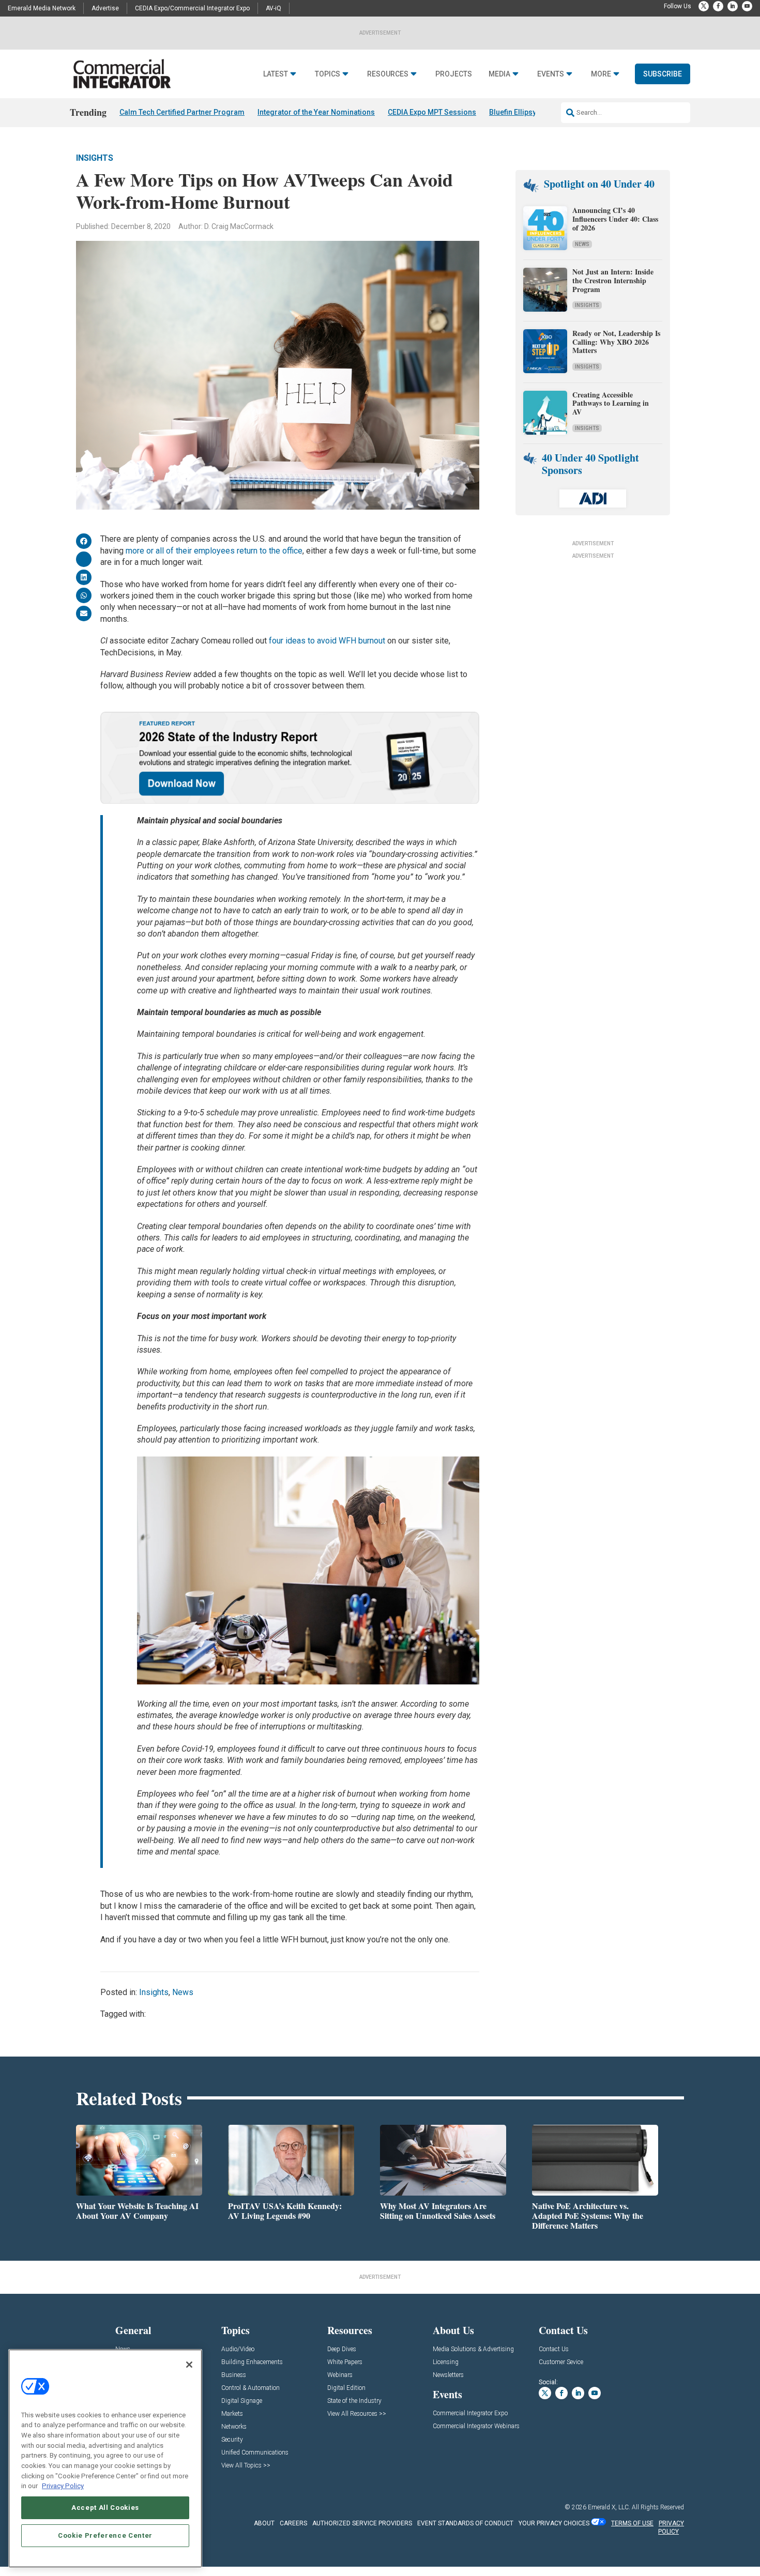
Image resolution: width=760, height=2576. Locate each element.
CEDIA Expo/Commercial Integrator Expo (192, 8)
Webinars (340, 2375)
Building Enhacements (252, 2362)
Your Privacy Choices (554, 2523)
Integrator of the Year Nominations (316, 112)
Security (232, 2440)
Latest (276, 74)
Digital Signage (242, 2401)
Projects (454, 74)
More (601, 74)
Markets (232, 2414)
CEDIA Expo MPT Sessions (432, 112)
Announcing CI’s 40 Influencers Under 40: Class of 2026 (615, 219)
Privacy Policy (63, 2486)
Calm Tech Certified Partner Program (182, 112)
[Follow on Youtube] (747, 6)
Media (499, 74)
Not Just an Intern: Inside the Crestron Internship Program (613, 280)
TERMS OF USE (632, 2523)
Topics (328, 74)
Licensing (446, 2362)
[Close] (189, 2365)
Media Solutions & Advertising (473, 2349)
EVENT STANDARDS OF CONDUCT (465, 2523)
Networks (234, 2427)
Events (551, 74)
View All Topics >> (246, 2466)
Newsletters (448, 2375)
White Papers (345, 2362)
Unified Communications (255, 2453)
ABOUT (264, 2523)
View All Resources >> (357, 2414)
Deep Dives (342, 2349)
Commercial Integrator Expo (470, 2413)
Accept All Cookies (105, 2508)
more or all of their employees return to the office (214, 551)
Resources (388, 74)
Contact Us (554, 2349)
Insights (95, 158)
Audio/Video (238, 2349)
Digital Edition (346, 2388)
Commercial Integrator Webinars (476, 2426)
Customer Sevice (561, 2362)
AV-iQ (273, 8)
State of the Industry (354, 2401)
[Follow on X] (704, 6)
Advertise (105, 8)
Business (234, 2375)
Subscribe (663, 74)
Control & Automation (250, 2388)
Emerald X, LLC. (609, 2507)
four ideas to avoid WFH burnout (327, 641)
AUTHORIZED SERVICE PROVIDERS (362, 2523)
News (183, 1992)
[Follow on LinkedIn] (733, 6)
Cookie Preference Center (105, 2535)
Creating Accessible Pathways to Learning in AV (611, 403)
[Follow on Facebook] (718, 6)
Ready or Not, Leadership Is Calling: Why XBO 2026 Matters (616, 342)
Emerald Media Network (42, 8)
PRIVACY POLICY (671, 2528)
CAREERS (293, 2523)
